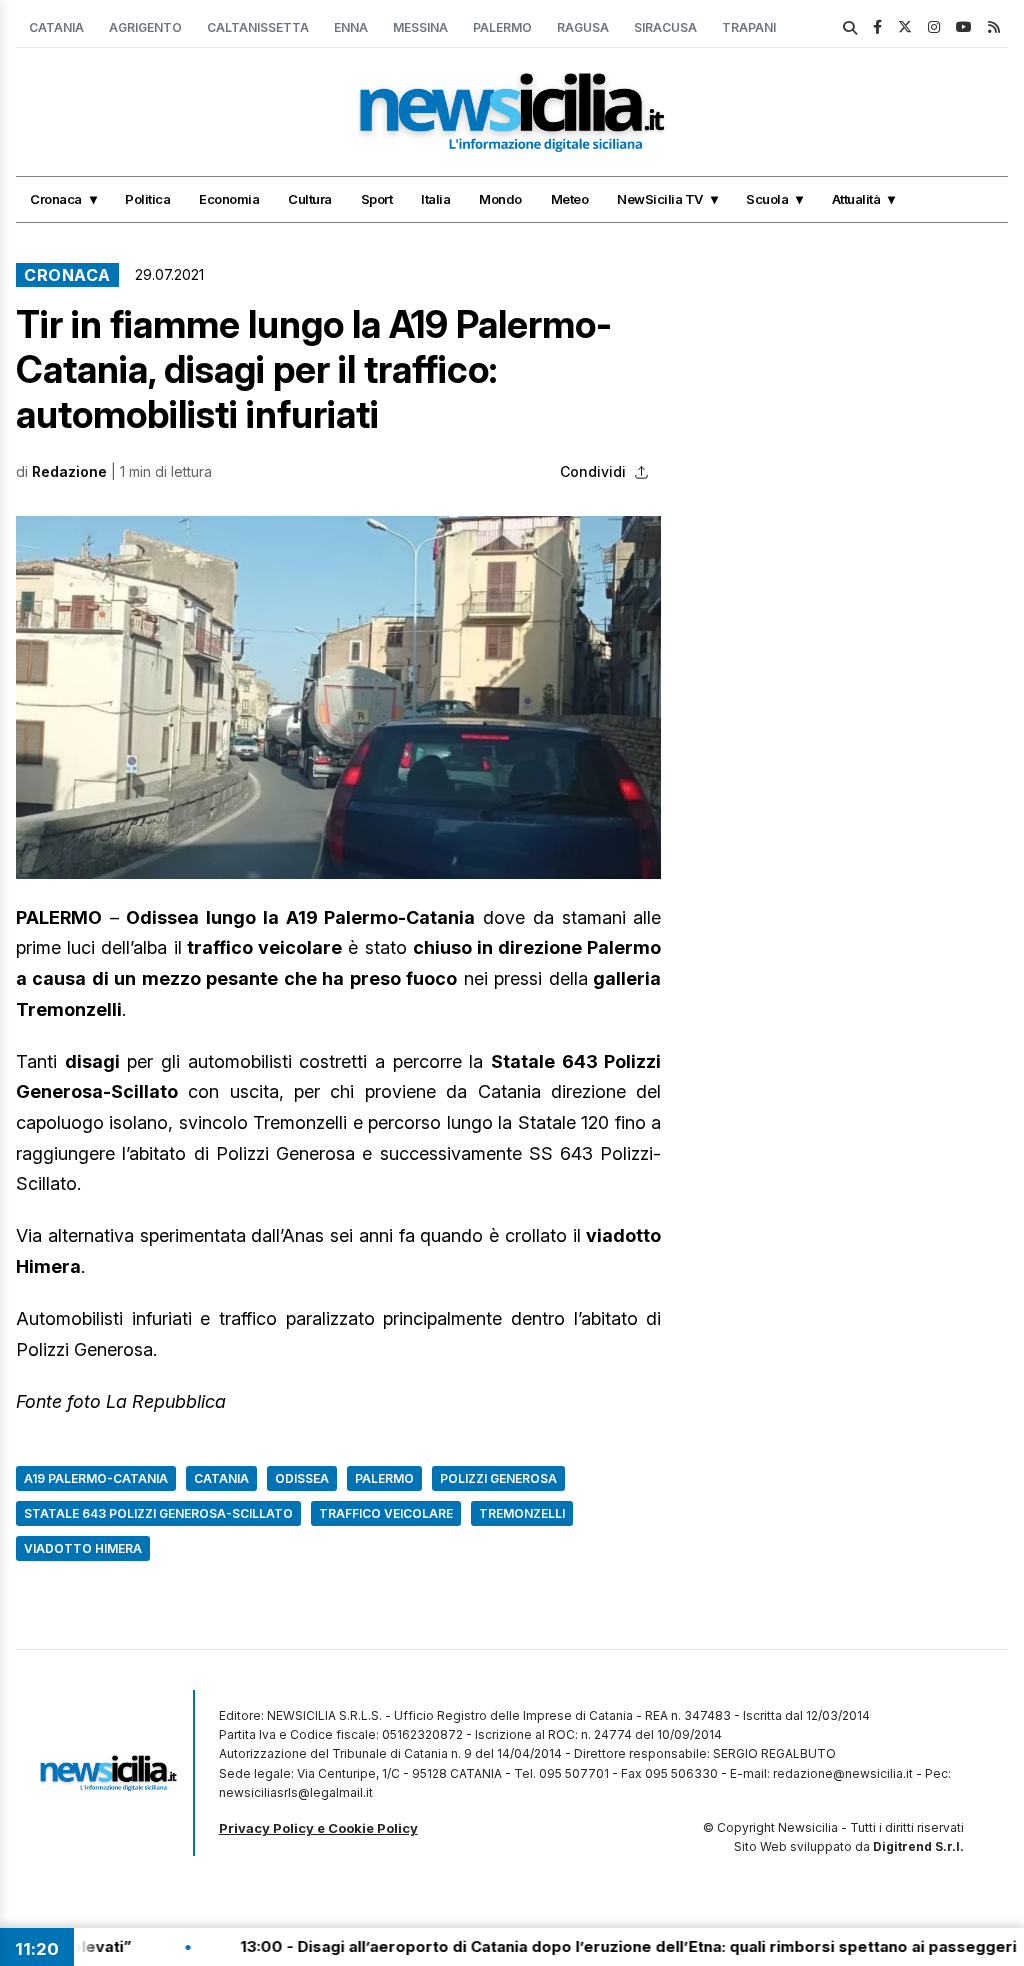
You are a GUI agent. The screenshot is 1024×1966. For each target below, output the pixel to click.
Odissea (302, 1478)
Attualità (856, 199)
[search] (850, 28)
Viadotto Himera (83, 1548)
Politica (147, 199)
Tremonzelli (522, 1513)
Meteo (570, 199)
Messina (420, 27)
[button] (338, 697)
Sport (377, 199)
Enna (351, 27)
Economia (229, 199)
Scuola (767, 199)
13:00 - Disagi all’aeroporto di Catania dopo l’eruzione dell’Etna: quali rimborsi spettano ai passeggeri (578, 1946)
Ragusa (583, 27)
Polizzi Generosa (498, 1478)
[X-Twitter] (905, 26)
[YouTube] (964, 26)
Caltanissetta (258, 27)
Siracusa (665, 27)
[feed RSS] (994, 26)
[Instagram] (934, 26)
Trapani (749, 27)
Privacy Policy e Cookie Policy (318, 1828)
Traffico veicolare (386, 1513)
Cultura (310, 199)
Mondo (500, 199)
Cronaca (56, 199)
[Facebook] (877, 26)
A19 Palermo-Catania (96, 1478)
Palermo (502, 27)
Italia (435, 199)
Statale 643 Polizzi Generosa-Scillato (158, 1513)
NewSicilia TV (660, 199)
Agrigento (145, 27)
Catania (56, 27)
